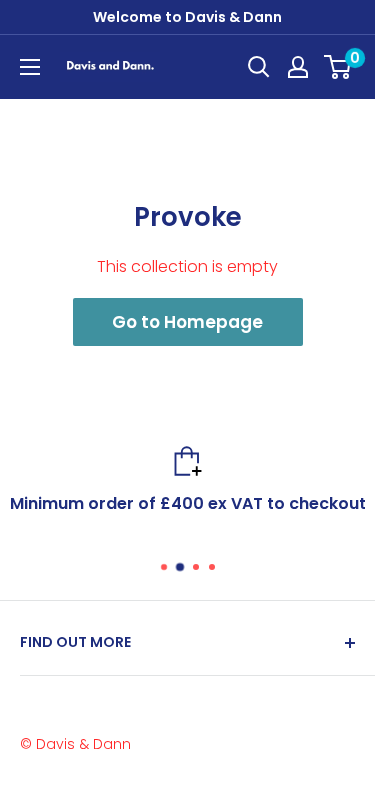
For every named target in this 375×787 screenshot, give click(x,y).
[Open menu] (30, 67)
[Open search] (259, 67)
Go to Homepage (187, 322)
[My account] (298, 67)
